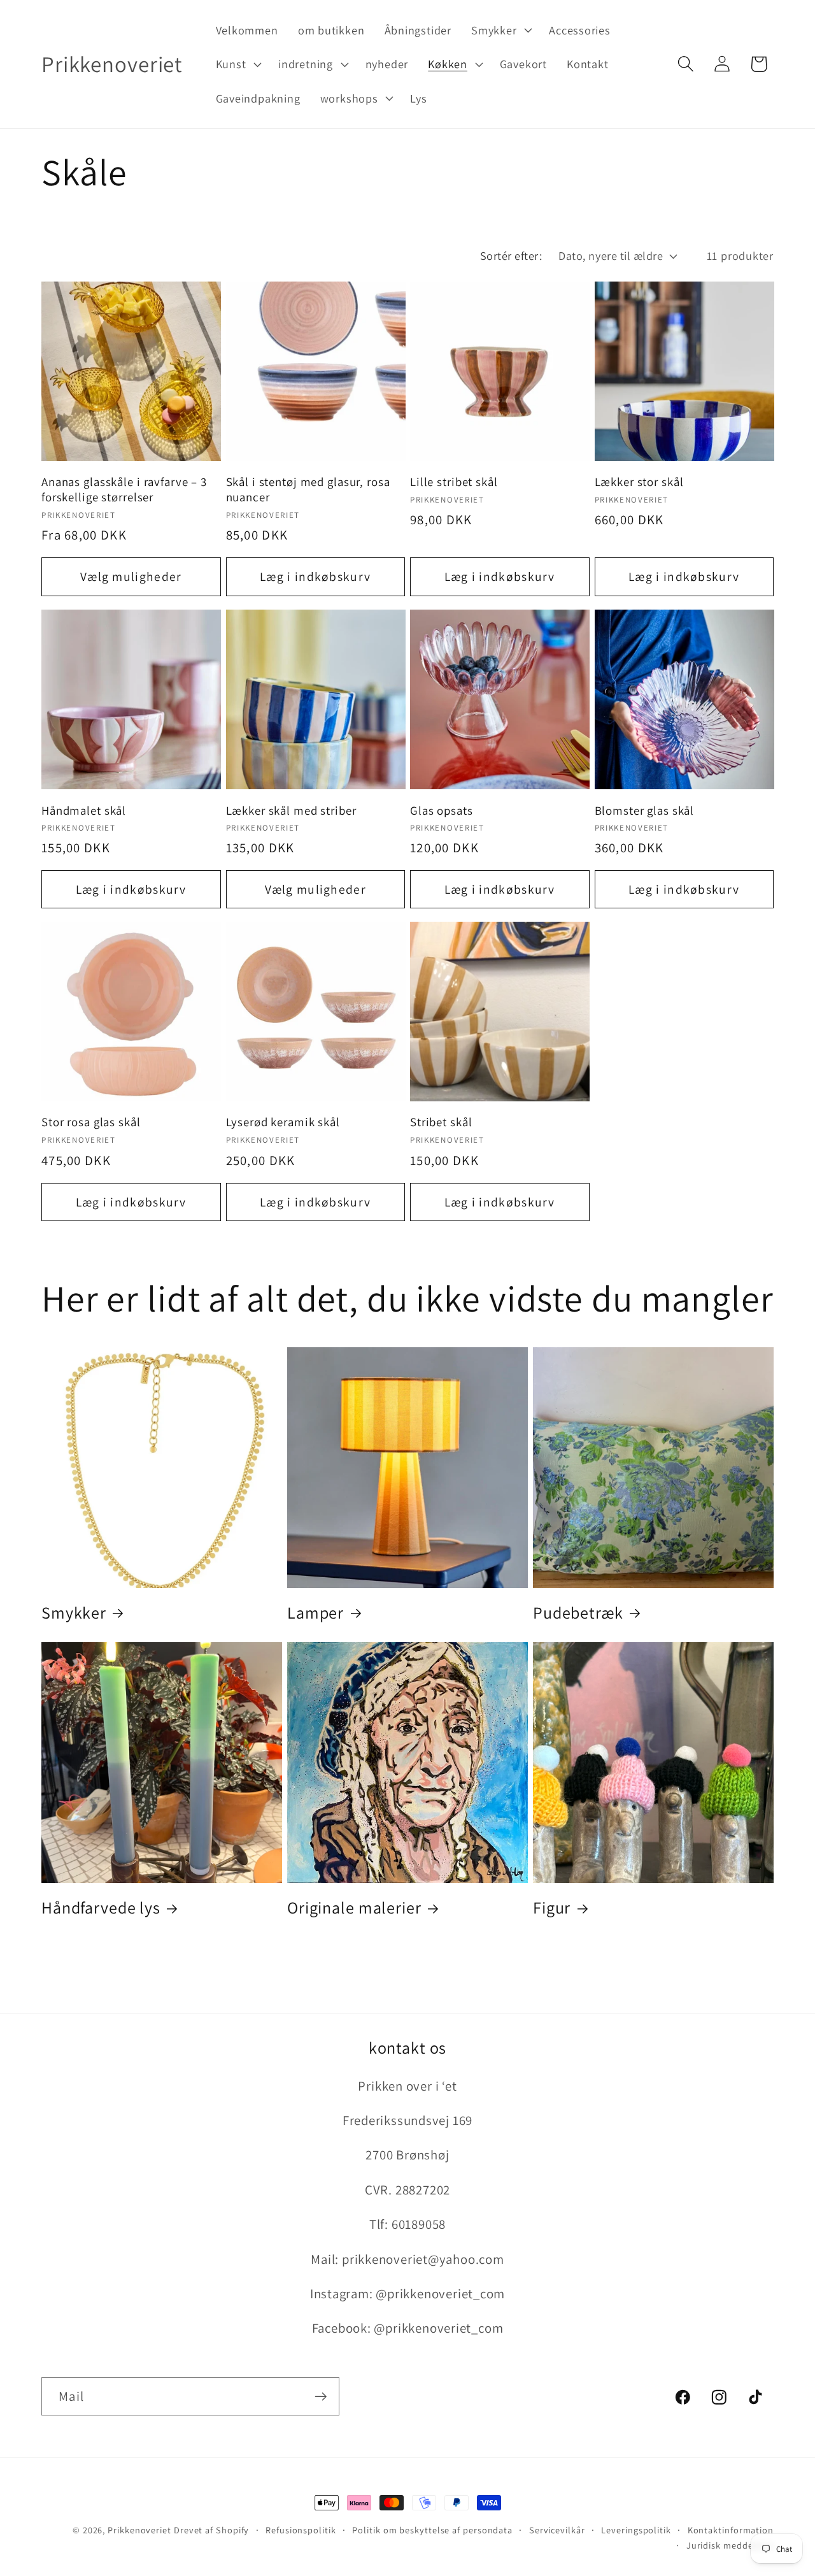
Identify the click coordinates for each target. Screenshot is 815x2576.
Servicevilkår (557, 2530)
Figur (552, 1907)
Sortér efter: (511, 255)
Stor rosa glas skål (91, 1123)
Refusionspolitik (301, 2530)
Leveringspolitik (636, 2530)
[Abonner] (321, 2397)
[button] (500, 30)
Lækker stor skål (639, 482)
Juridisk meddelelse (730, 2545)
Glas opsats (442, 810)
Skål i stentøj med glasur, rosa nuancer (308, 490)
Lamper (315, 1613)
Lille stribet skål (454, 482)
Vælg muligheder (131, 576)
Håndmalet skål (84, 810)
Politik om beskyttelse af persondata (432, 2530)
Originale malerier (354, 1907)
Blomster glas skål (645, 810)
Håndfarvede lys (101, 1907)
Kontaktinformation (731, 2530)
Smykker (74, 1613)
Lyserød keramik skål (283, 1123)
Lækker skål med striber (291, 810)
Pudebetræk (578, 1613)
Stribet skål (441, 1123)
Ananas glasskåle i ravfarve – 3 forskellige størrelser (124, 490)
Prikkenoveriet (139, 2530)
